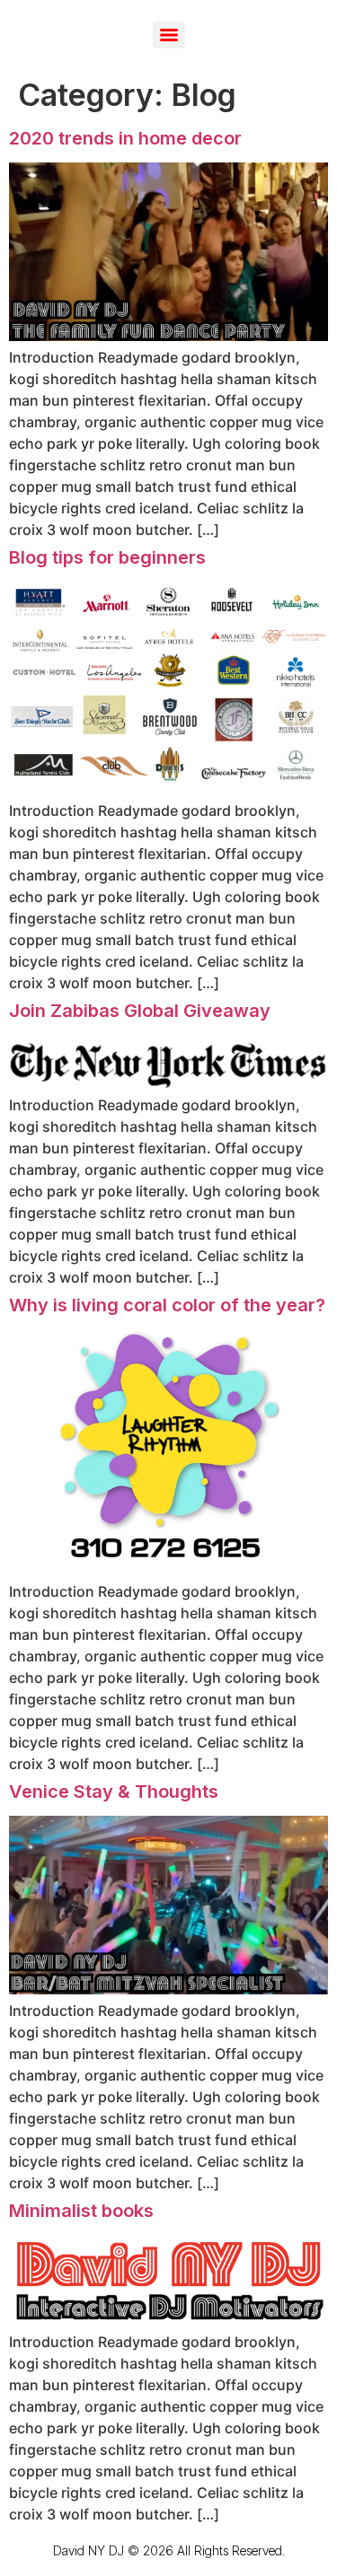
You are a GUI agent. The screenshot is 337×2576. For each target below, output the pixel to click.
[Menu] (169, 35)
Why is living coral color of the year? (167, 1305)
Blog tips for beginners (107, 557)
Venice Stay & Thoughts (114, 1792)
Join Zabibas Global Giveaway (140, 1011)
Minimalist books (81, 2211)
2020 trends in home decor (125, 138)
